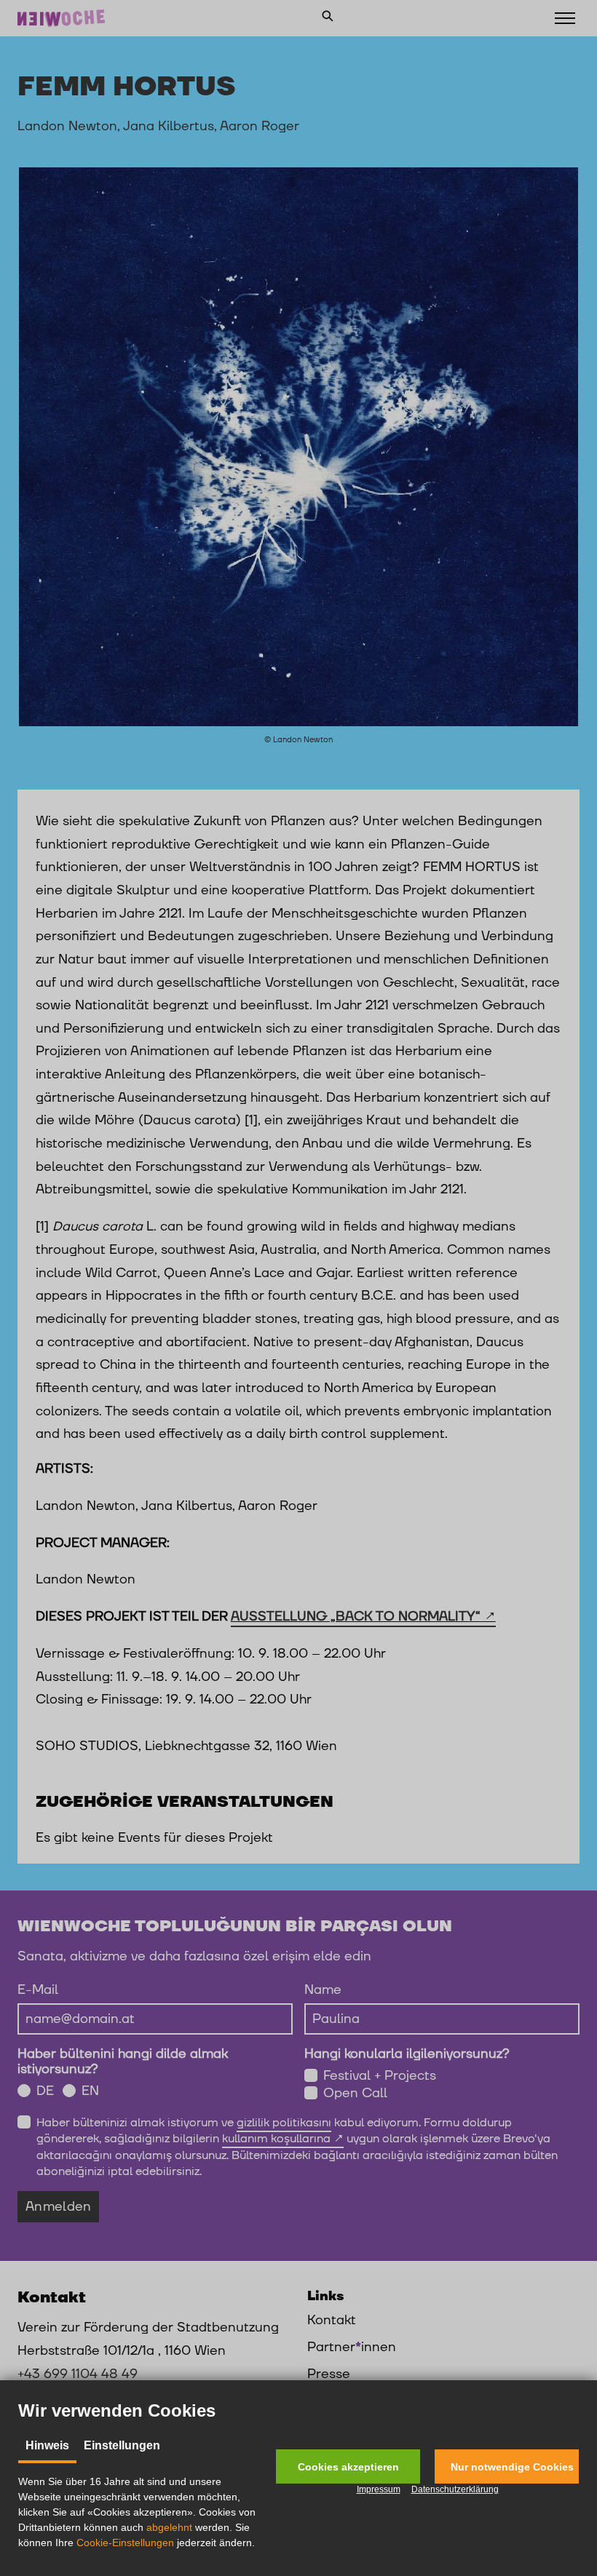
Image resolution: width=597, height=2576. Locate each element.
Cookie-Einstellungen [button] (125, 2543)
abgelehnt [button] (169, 2527)
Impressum (379, 2489)
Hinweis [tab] (47, 2445)
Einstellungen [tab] (122, 2445)
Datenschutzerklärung (455, 2489)
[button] (348, 2466)
